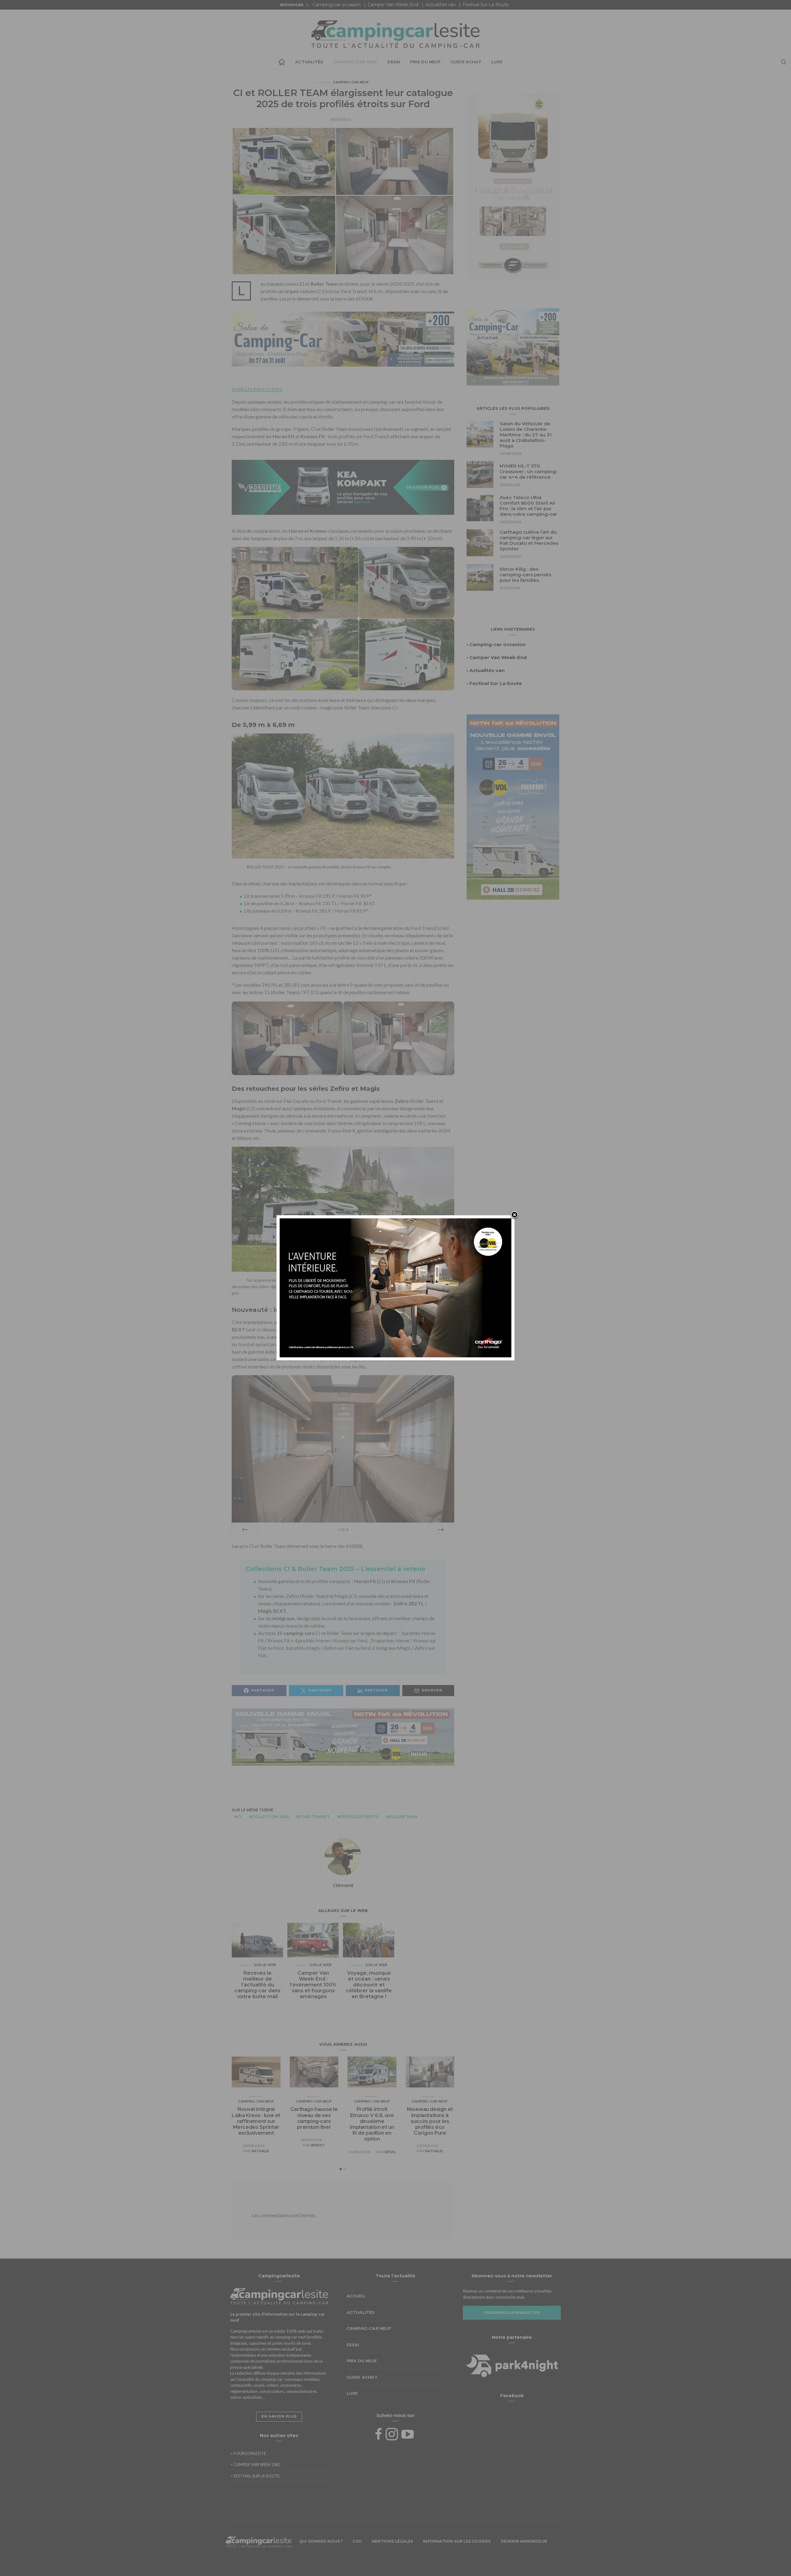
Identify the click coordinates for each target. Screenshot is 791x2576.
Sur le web (265, 1965)
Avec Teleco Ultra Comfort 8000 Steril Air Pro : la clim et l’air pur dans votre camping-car (528, 506)
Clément (343, 1885)
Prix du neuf (425, 62)
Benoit (318, 2145)
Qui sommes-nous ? (321, 2541)
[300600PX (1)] (513, 806)
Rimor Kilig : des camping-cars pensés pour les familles (525, 575)
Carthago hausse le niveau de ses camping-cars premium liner (314, 2118)
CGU (357, 2541)
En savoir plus (279, 2416)
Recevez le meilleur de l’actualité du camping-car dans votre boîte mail (258, 1985)
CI (239, 1817)
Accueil (282, 62)
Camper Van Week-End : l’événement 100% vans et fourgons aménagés (313, 1985)
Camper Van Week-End (393, 5)
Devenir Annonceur (524, 2541)
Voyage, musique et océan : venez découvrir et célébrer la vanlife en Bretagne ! (369, 1985)
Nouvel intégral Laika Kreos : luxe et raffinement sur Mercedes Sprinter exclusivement (256, 2121)
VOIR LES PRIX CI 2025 (257, 389)
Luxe (497, 62)
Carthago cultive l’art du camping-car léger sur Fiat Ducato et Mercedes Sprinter (529, 540)
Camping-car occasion (337, 5)
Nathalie (260, 2151)
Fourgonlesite (248, 2453)
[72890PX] (395, 2561)
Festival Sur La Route (486, 5)
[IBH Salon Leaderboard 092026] (343, 343)
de (343, 1530)
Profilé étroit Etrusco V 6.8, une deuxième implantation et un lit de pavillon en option (372, 2124)
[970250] (343, 1741)
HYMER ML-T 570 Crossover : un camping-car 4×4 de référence (529, 471)
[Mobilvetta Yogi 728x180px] (343, 487)
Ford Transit (315, 1817)
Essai (394, 62)
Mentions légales (392, 2541)
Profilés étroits (359, 1817)
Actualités (309, 62)
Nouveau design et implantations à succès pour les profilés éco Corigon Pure (430, 2121)
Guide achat (466, 62)
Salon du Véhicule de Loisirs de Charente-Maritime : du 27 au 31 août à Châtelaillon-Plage (526, 435)
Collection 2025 (270, 1817)
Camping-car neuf (355, 62)
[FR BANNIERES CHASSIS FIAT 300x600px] (513, 185)
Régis (390, 2152)
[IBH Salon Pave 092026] (513, 346)
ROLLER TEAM (403, 1817)
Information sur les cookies (457, 2541)
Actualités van (441, 5)
